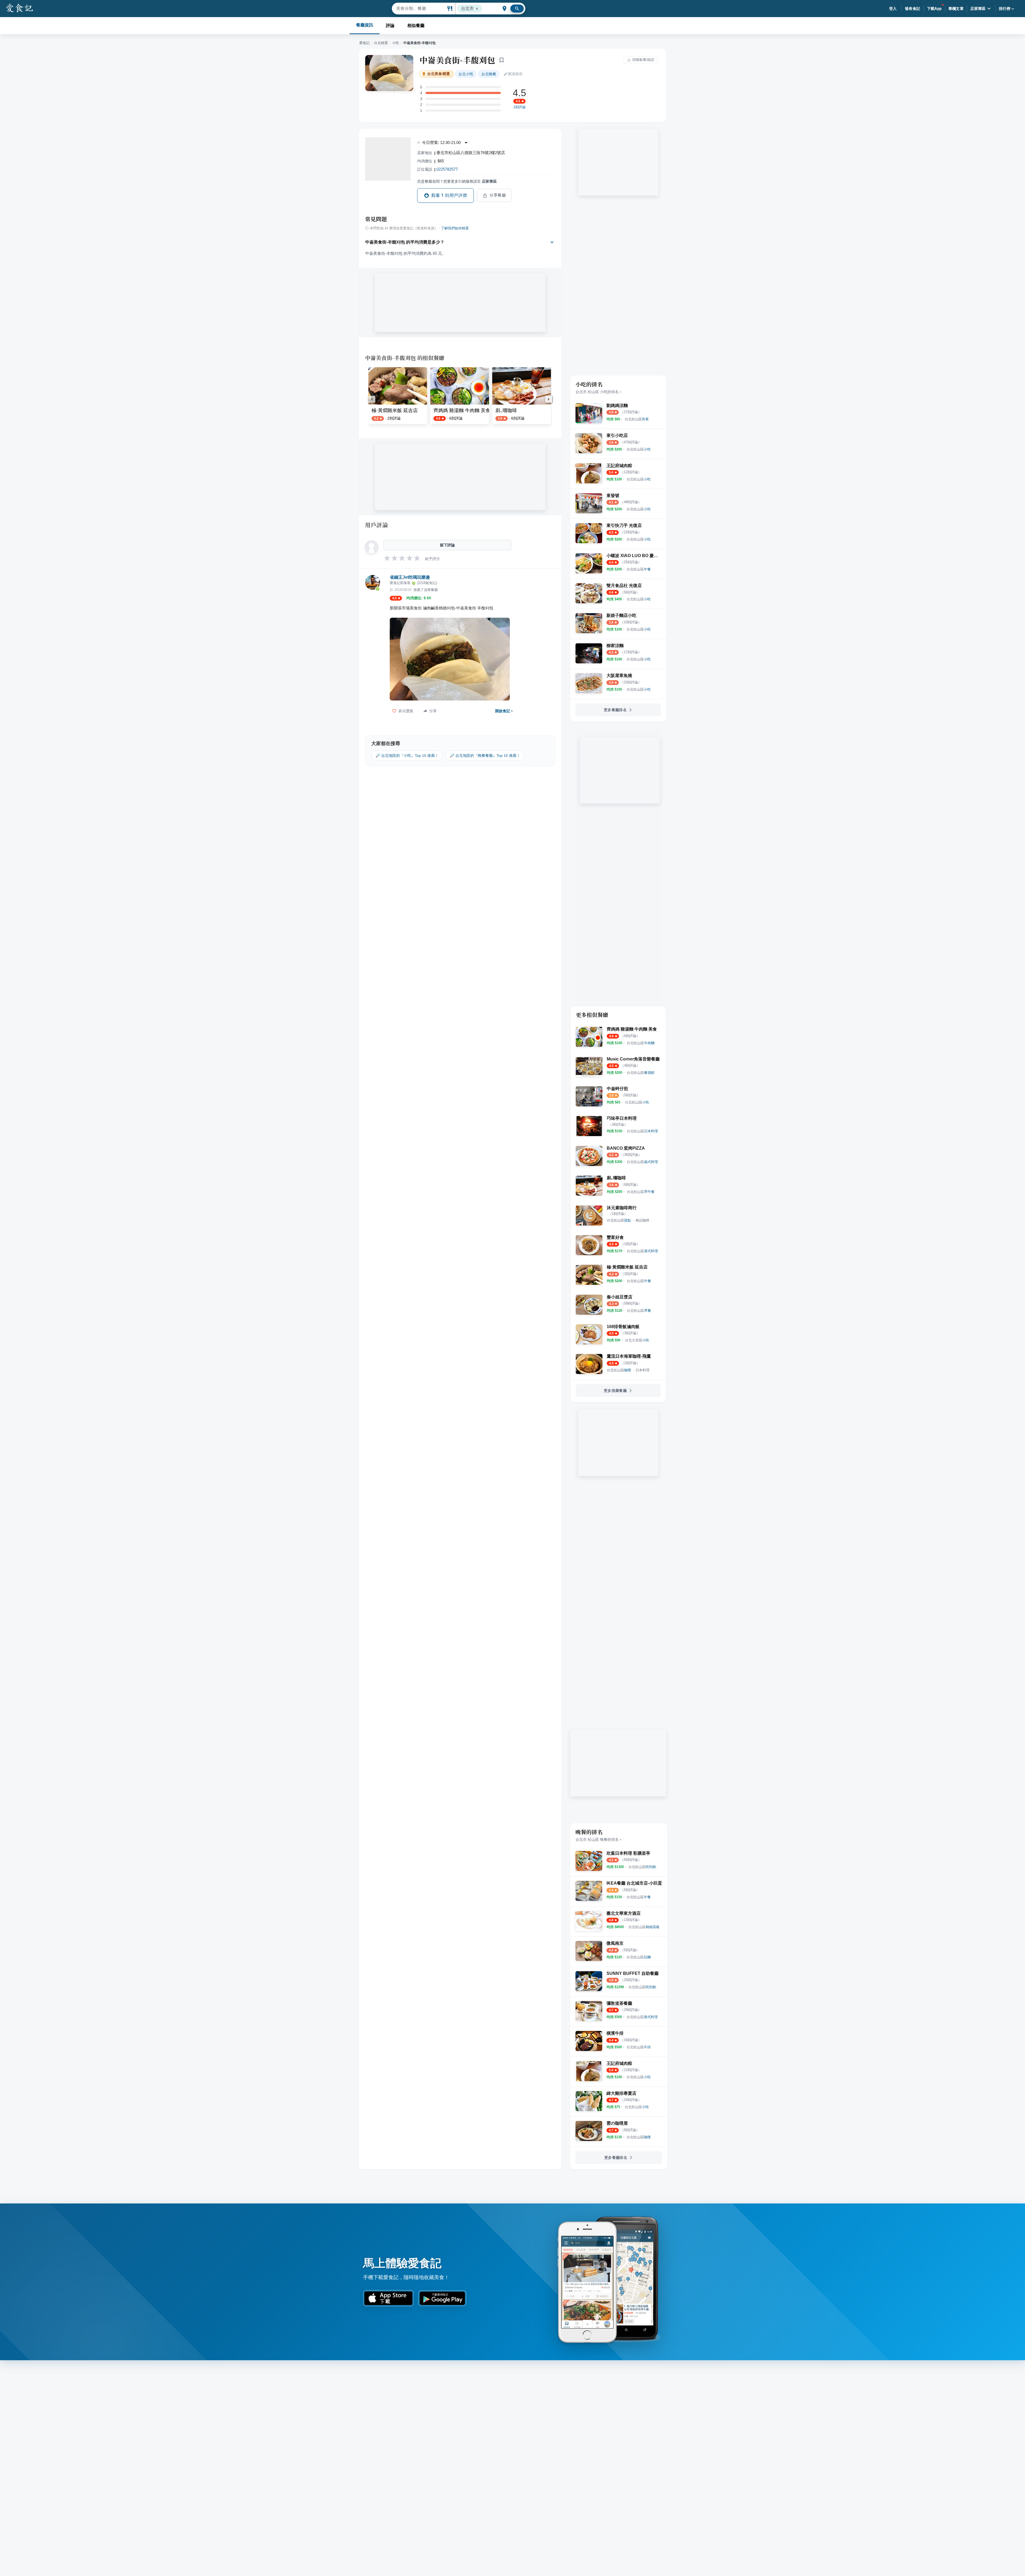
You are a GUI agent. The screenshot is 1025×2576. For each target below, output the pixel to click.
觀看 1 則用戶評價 (449, 195)
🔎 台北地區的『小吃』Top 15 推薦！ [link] (407, 755)
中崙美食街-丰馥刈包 (457, 60)
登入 (893, 9)
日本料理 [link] (642, 1370)
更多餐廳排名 (615, 710)
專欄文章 (956, 9)
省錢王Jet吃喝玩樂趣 (410, 577)
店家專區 (978, 9)
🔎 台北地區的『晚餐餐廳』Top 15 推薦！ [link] (485, 755)
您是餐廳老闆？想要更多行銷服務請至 (457, 181)
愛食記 (364, 43)
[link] (637, 419)
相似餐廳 (416, 26)
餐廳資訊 (365, 25)
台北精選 (381, 43)
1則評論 (519, 107)
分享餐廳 (498, 195)
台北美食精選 (438, 74)
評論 (390, 26)
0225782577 (447, 169)
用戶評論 (377, 525)
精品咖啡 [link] (642, 1220)
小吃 (396, 43)
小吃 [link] (466, 74)
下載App (934, 9)
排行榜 (1005, 9)
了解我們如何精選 (455, 228)
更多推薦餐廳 (615, 1391)
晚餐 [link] (489, 74)
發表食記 (913, 9)
